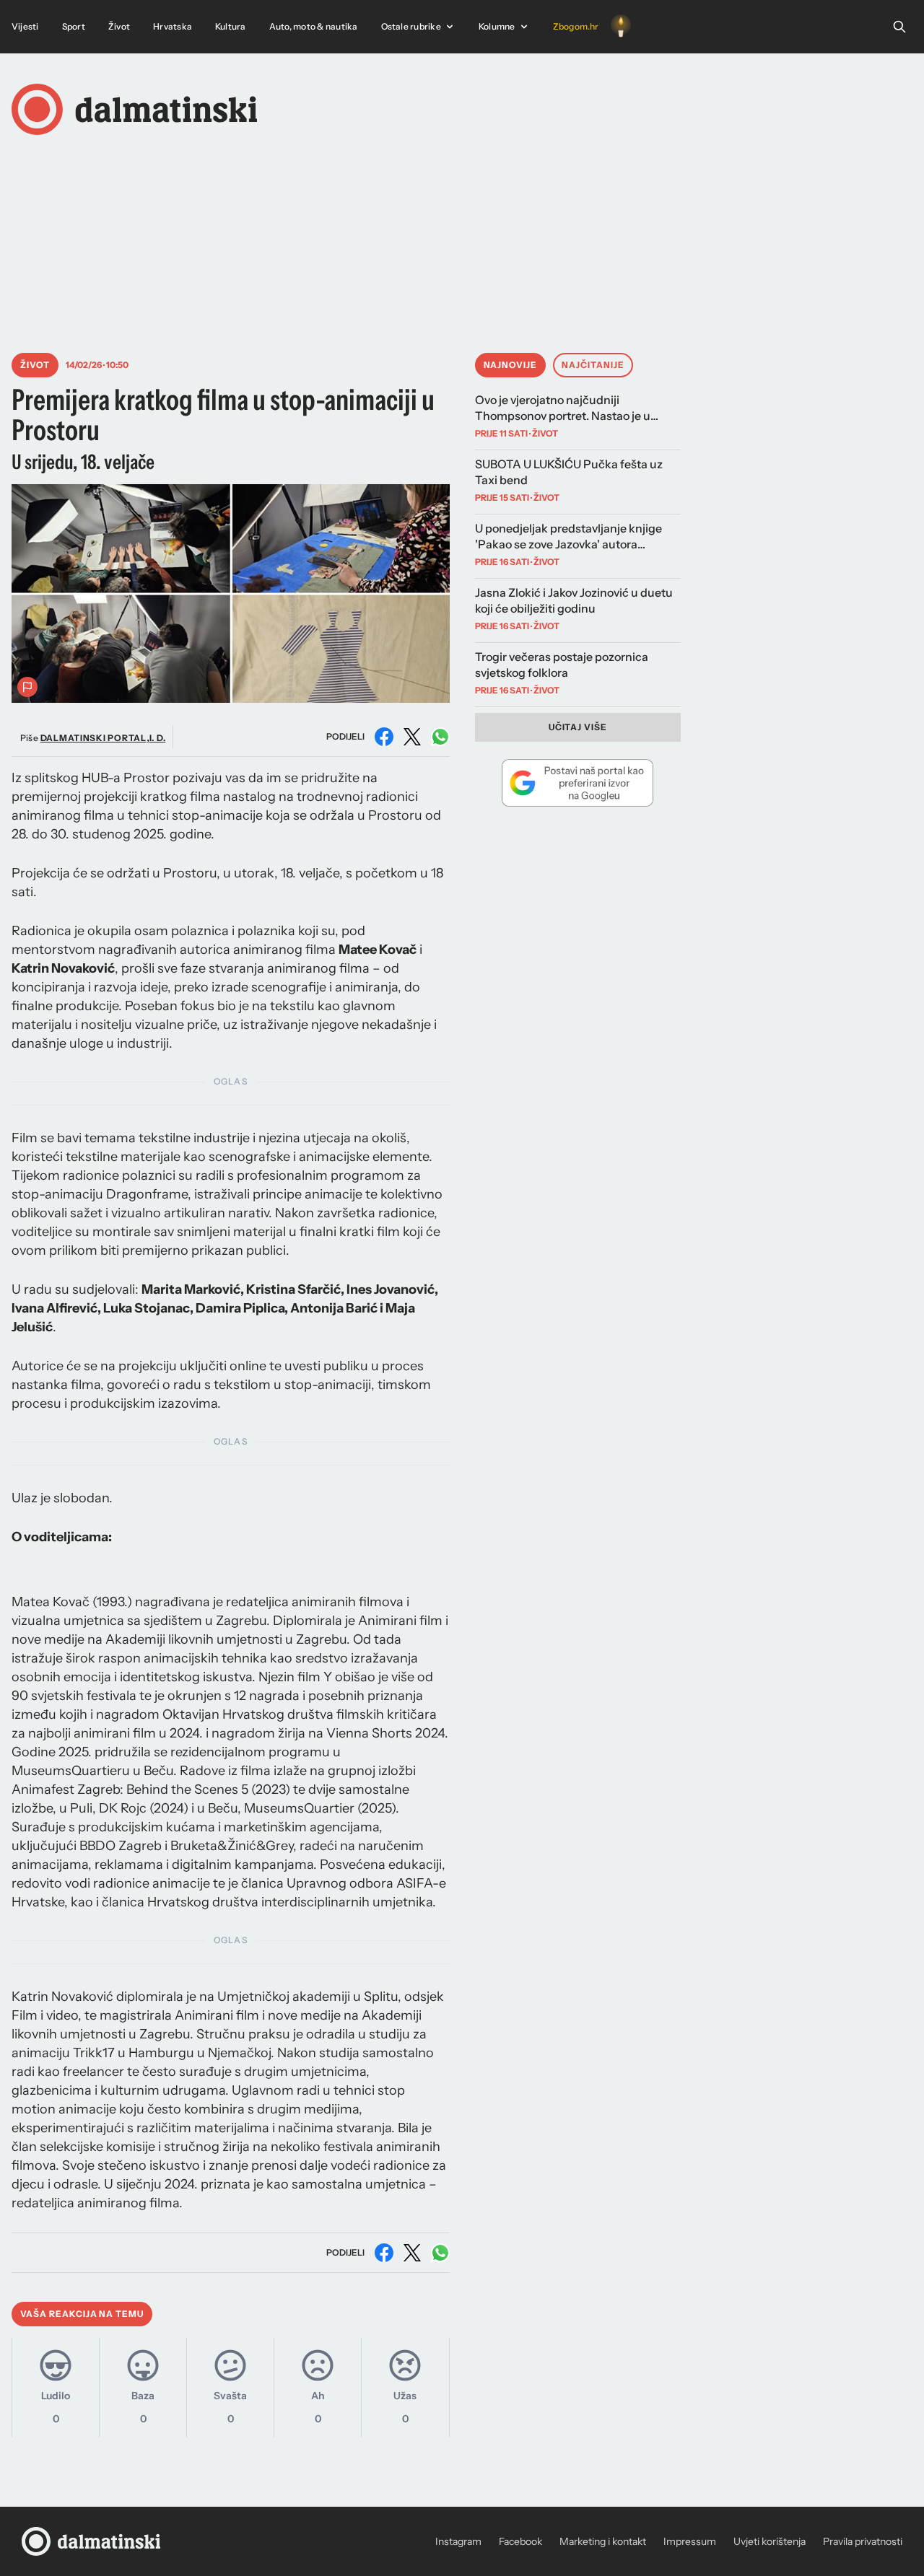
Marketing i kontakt (603, 2541)
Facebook (520, 2541)
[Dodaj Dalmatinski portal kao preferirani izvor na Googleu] (578, 783)
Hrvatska (173, 26)
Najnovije (511, 365)
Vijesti (25, 26)
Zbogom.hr (576, 26)
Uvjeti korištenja (770, 2541)
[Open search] (899, 27)
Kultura (231, 26)
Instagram (458, 2541)
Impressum (690, 2541)
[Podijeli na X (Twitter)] (412, 737)
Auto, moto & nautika (314, 26)
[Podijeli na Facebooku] (384, 737)
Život (119, 26)
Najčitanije (593, 365)
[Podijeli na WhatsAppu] (440, 737)
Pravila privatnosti (863, 2541)
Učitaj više (578, 727)
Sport (74, 26)
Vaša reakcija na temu (82, 2314)
